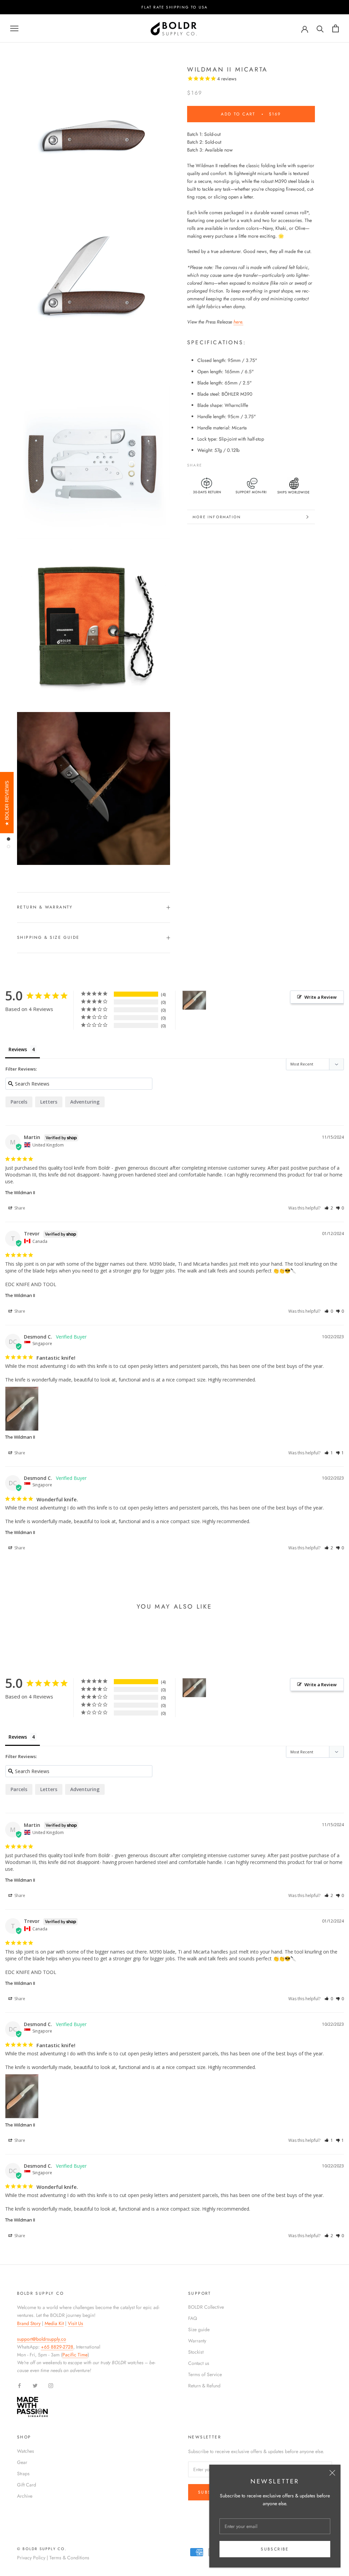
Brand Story (29, 2323)
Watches (26, 2451)
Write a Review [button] (321, 997)
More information (217, 517)
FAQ (193, 2318)
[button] (329, 1208)
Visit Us (75, 2323)
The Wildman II (20, 1192)
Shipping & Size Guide (48, 937)
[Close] (332, 2473)
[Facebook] (209, 463)
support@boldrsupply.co (42, 2339)
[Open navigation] (14, 28)
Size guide (199, 2329)
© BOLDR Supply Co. (42, 2549)
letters (49, 1102)
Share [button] (19, 1208)
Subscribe (275, 2549)
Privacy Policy (31, 2558)
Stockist (196, 2352)
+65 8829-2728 (57, 2347)
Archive (25, 2496)
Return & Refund (204, 2386)
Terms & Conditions (69, 2558)
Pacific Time (75, 2355)
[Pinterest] (226, 463)
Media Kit (54, 2323)
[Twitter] (217, 463)
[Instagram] (51, 2385)
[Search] (320, 28)
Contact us (199, 2363)
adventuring (85, 1102)
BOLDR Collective (206, 2307)
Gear (22, 2462)
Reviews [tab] (18, 1049)
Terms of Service (205, 2374)
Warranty (197, 2341)
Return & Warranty (45, 907)
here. (238, 322)
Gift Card (27, 2485)
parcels (19, 1102)
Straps (23, 2474)
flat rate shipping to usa (175, 7)
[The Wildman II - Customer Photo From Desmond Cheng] (194, 1000)
